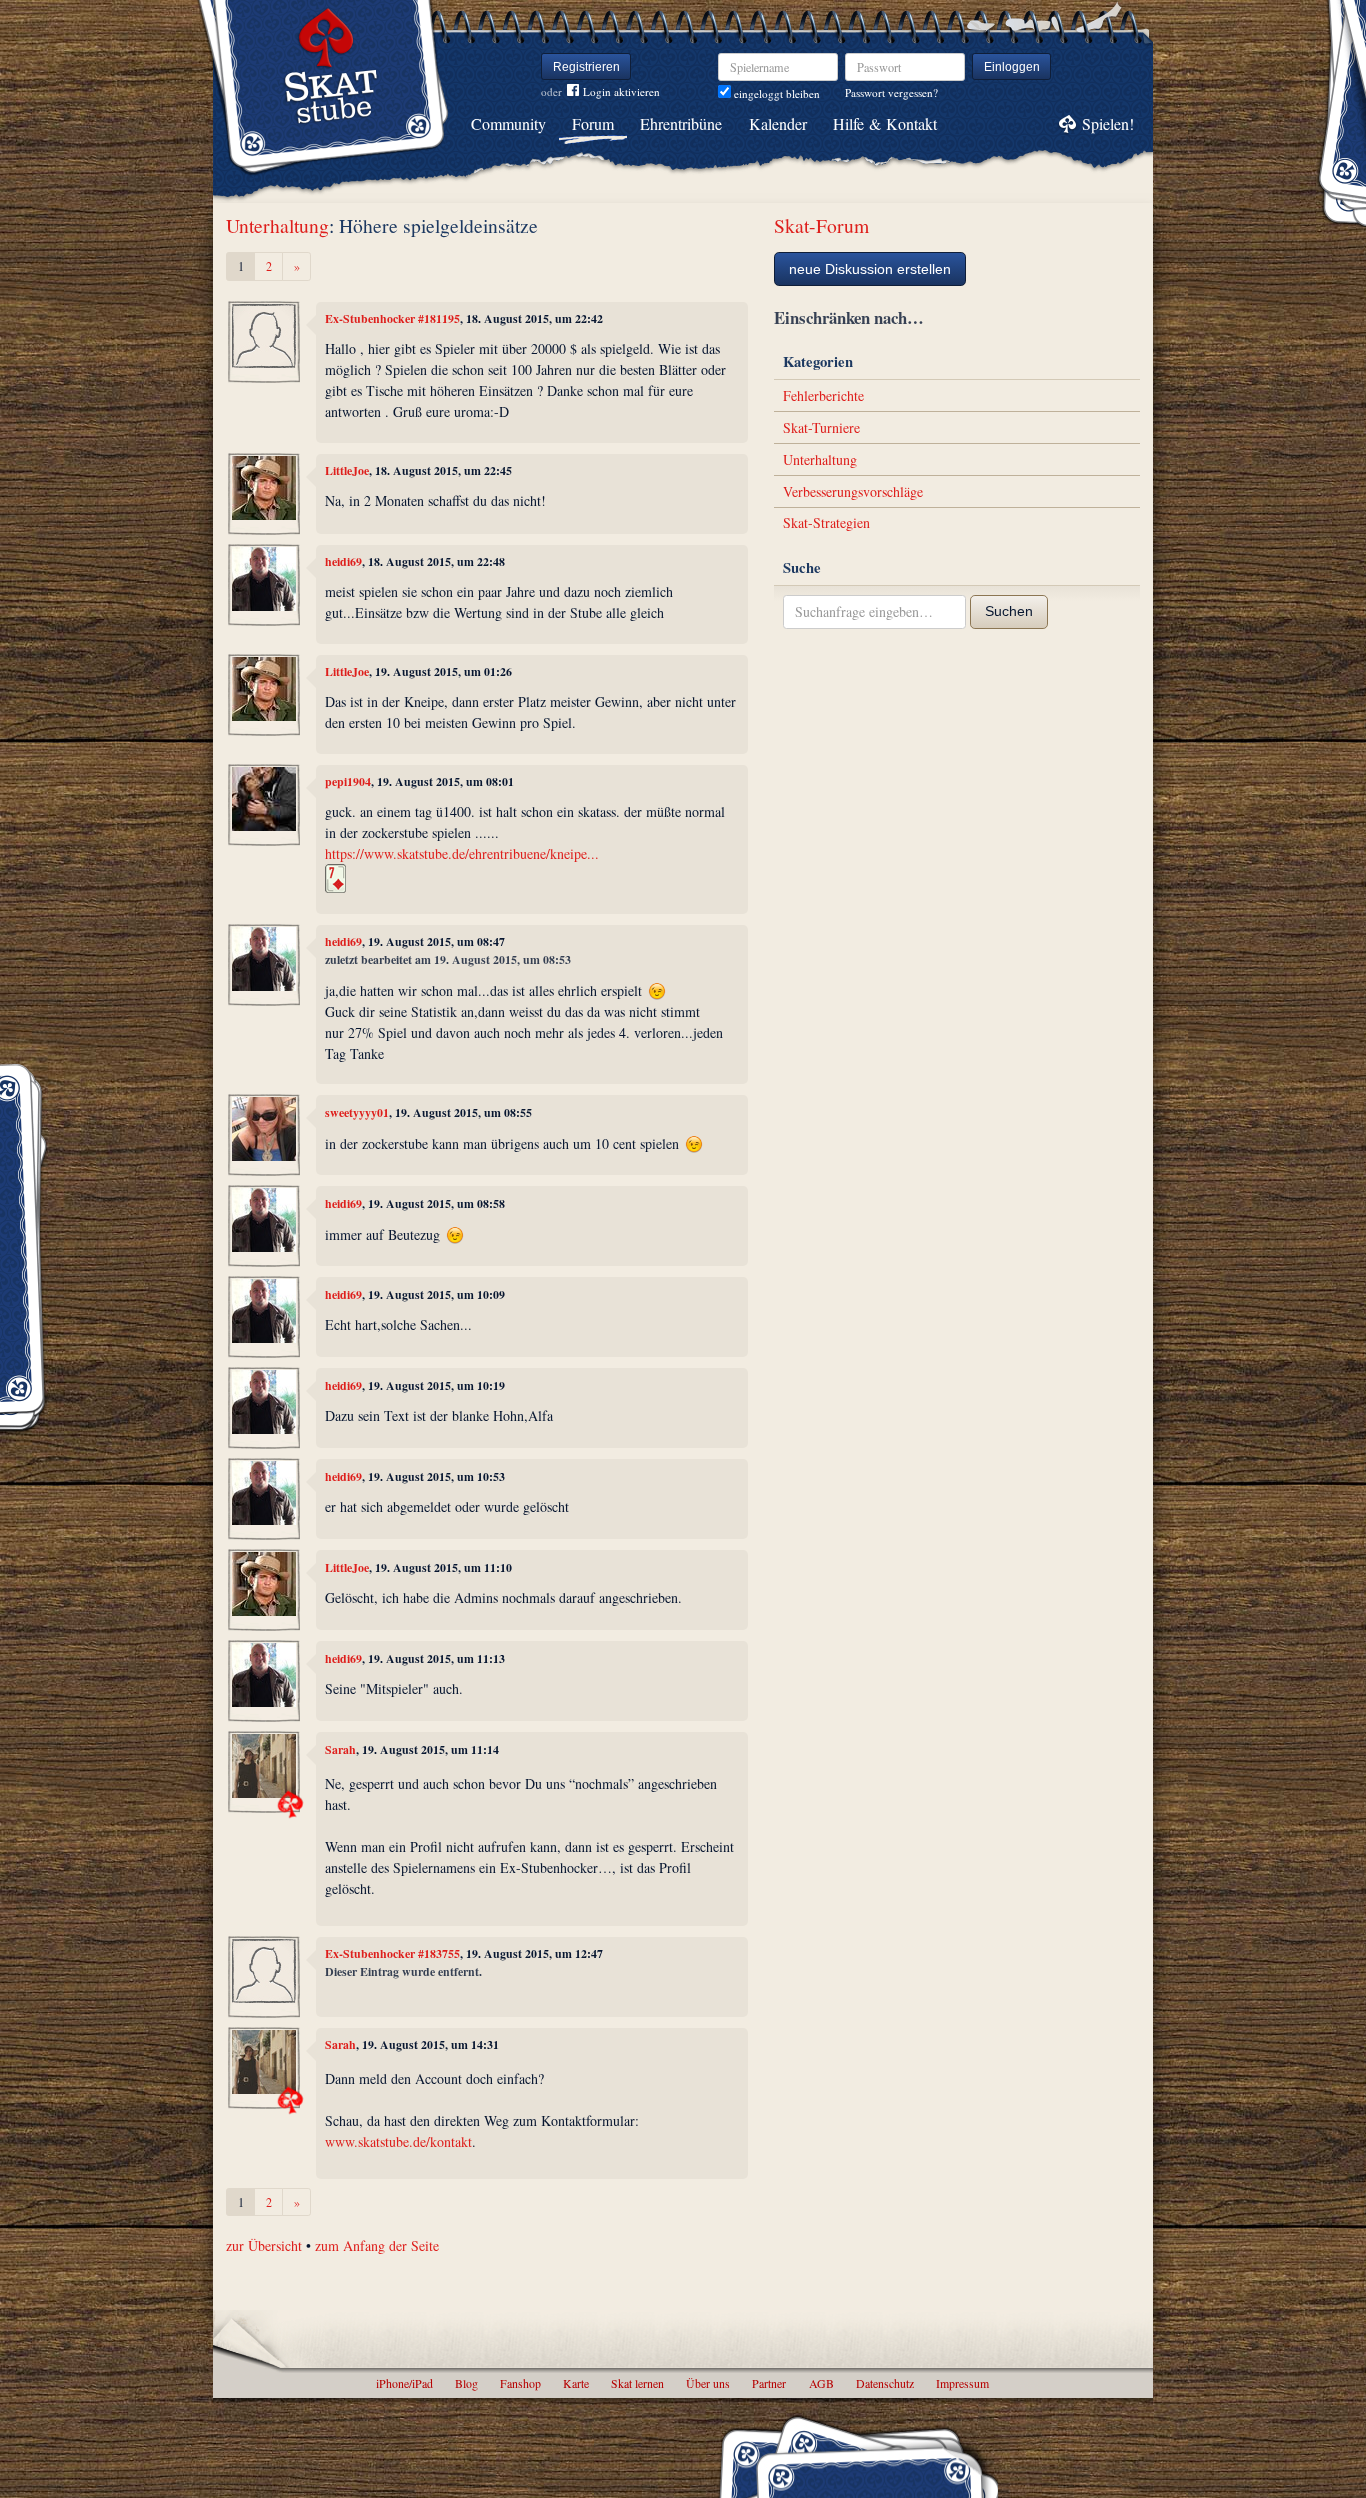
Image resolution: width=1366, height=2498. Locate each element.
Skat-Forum (821, 225)
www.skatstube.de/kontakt (398, 2141)
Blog (466, 2383)
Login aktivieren (621, 91)
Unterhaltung (277, 225)
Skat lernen (637, 2383)
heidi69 (343, 561)
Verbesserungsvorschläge (853, 491)
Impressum (962, 2383)
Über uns (708, 2383)
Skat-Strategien (826, 522)
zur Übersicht (264, 2245)
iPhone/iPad (404, 2383)
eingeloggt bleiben (775, 93)
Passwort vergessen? (891, 92)
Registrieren (586, 67)
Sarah (340, 1749)
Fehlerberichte (823, 395)
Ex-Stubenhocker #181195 (392, 318)
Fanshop (520, 2383)
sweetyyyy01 (357, 1112)
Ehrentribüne (681, 123)
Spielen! (1108, 123)
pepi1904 (348, 781)
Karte (576, 2383)
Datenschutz (885, 2383)
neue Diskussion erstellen (870, 269)
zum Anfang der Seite (377, 2245)
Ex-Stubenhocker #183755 (392, 1953)
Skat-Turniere (821, 427)
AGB (821, 2383)
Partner (769, 2383)
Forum (593, 123)
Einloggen (1012, 67)
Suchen (1009, 611)
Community (508, 123)
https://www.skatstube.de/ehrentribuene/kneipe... (462, 853)
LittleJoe (347, 470)
